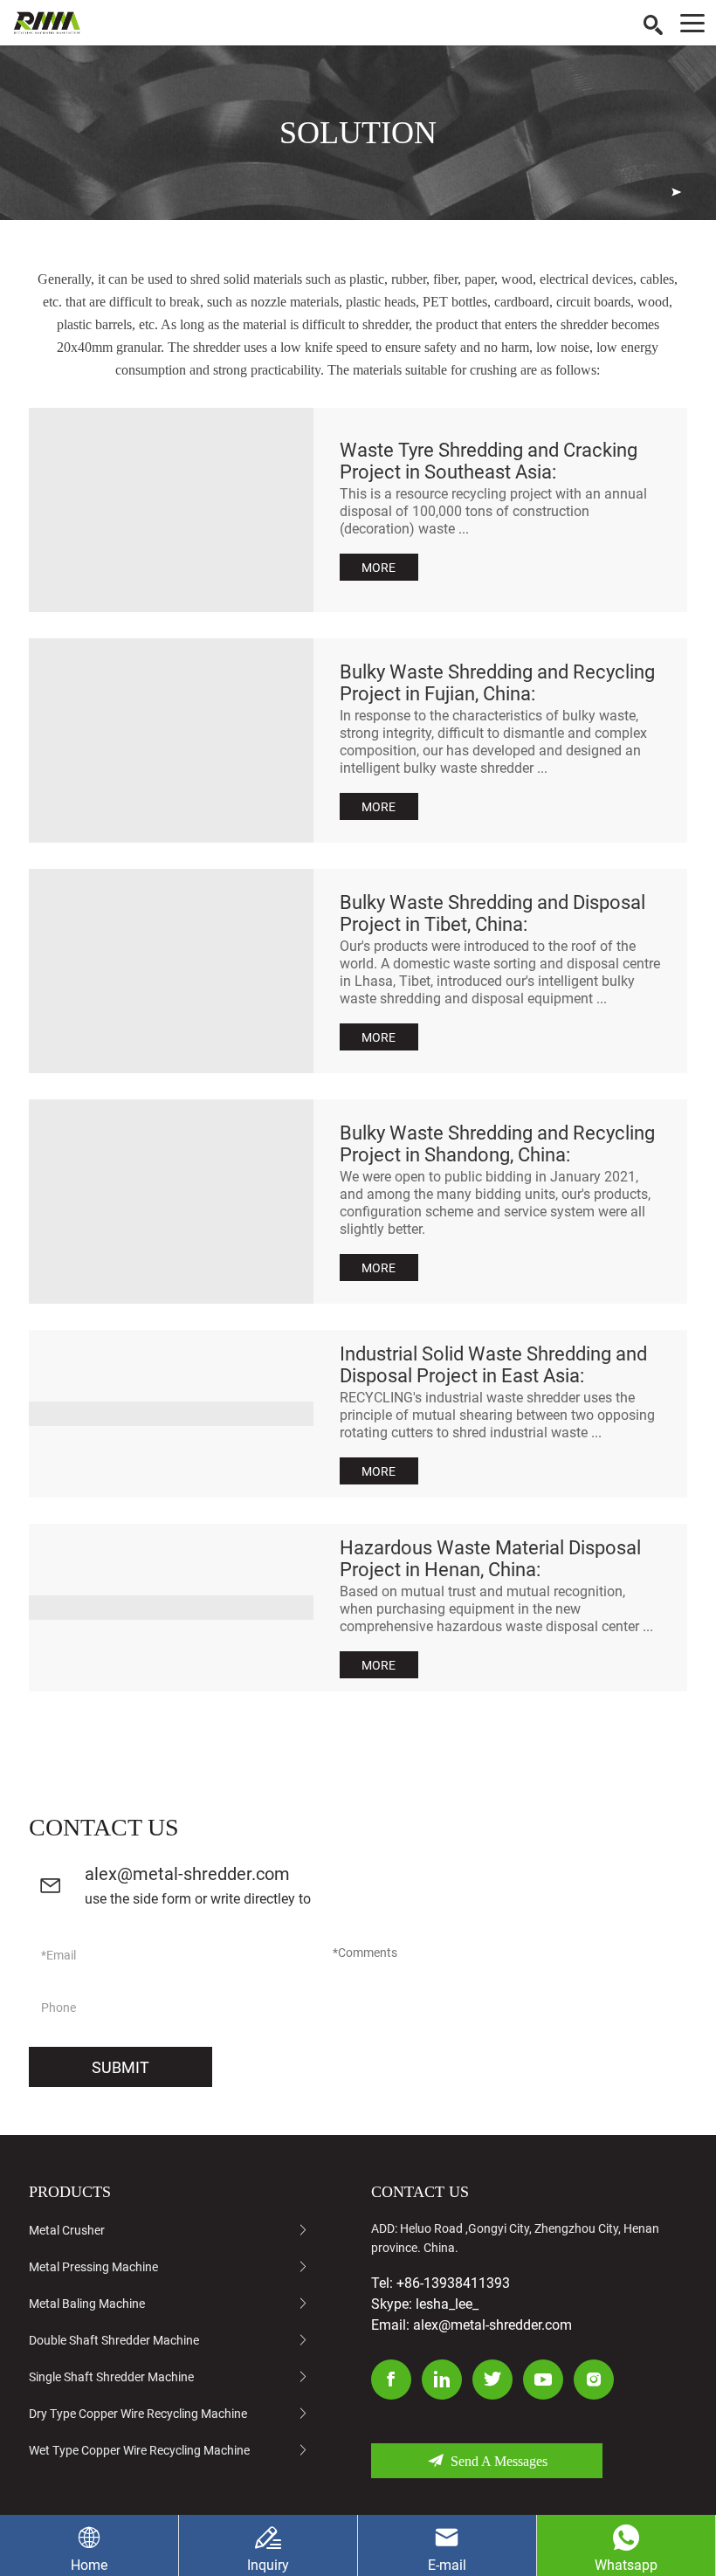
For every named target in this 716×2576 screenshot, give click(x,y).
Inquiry (268, 2565)
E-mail (447, 2565)
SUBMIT (120, 2067)
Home (89, 2565)
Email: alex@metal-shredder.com (472, 2325)
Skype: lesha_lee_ (425, 2304)
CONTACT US (420, 2192)
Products (70, 2192)
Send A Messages (499, 2461)
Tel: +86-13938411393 (441, 2283)
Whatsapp (626, 2565)
